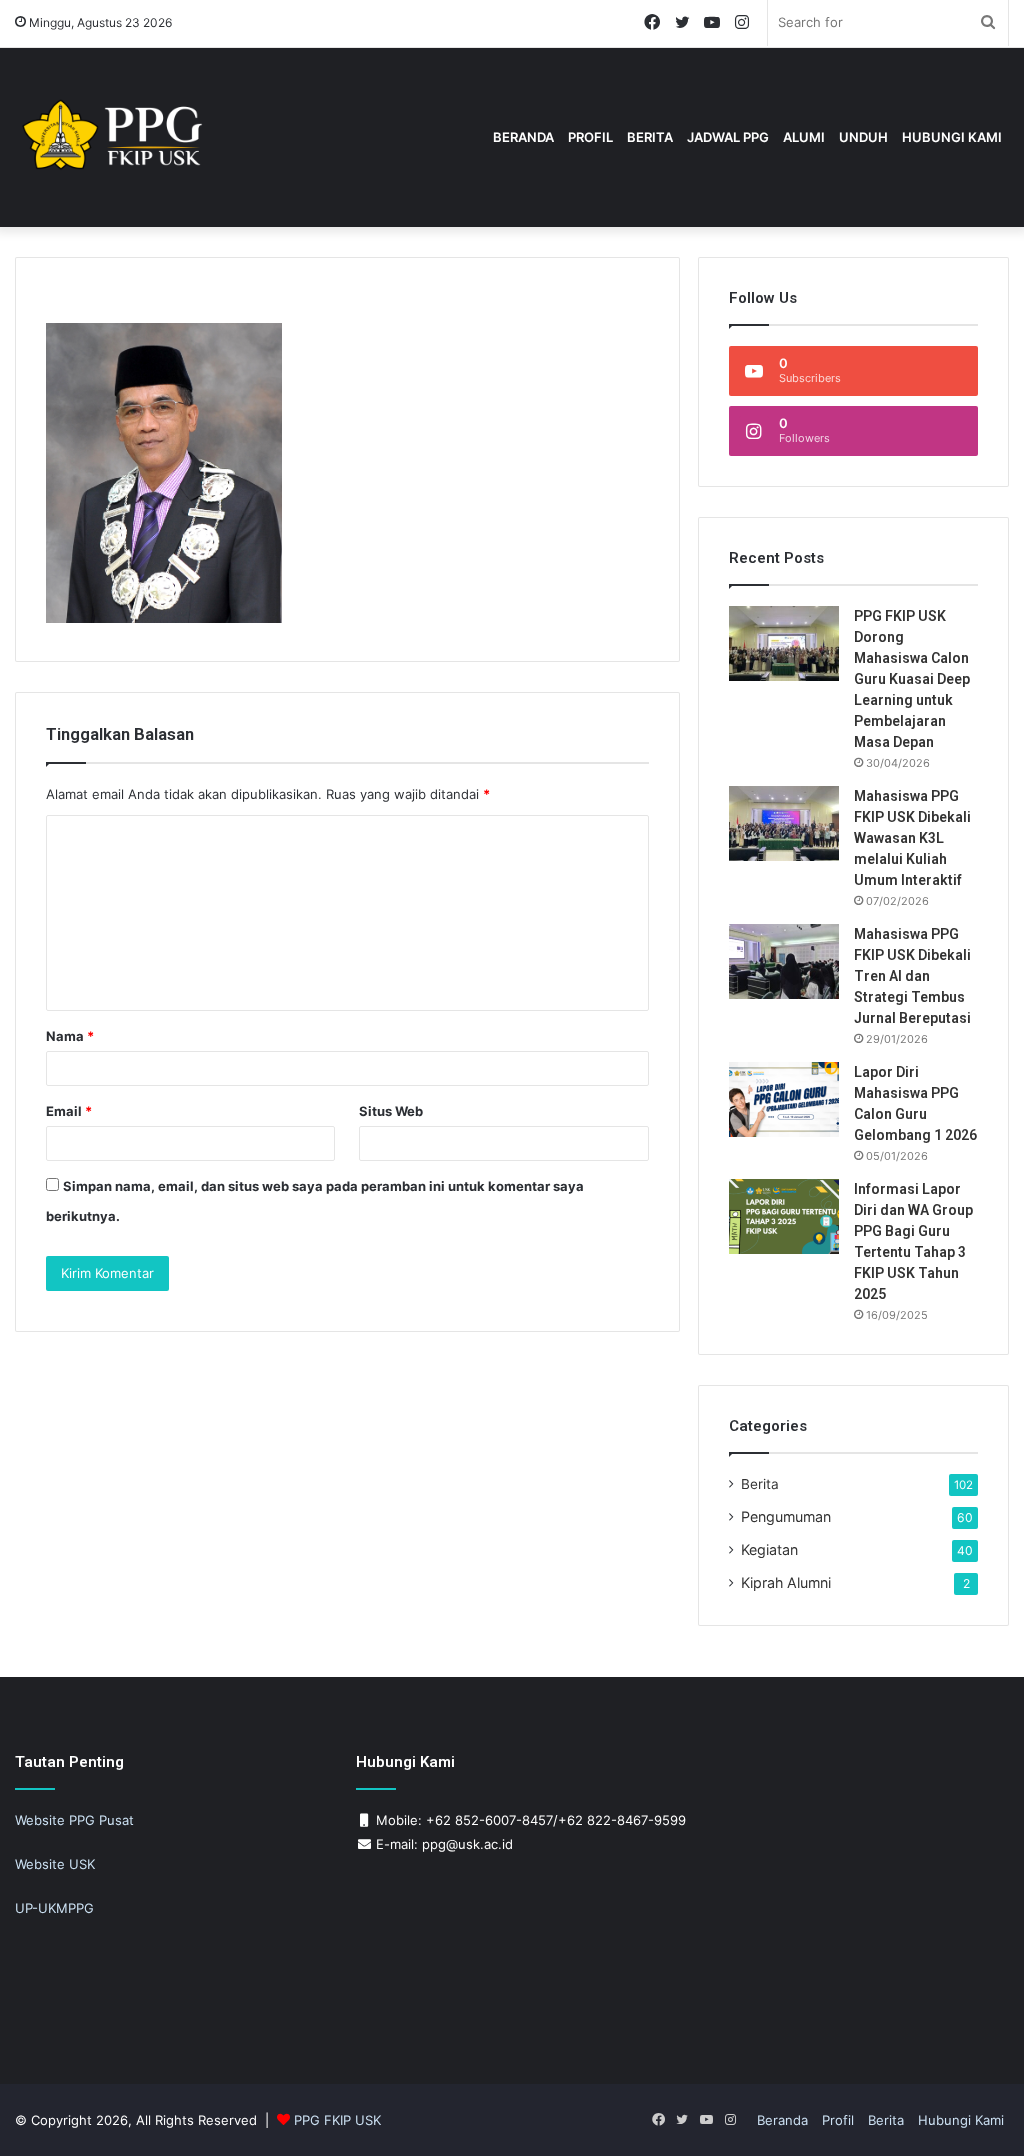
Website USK (55, 1864)
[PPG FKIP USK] (115, 137)
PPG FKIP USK (337, 2120)
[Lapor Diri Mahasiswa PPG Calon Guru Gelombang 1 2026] (784, 1099)
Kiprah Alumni (786, 1582)
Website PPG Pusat (74, 1820)
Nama (70, 1036)
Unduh (863, 137)
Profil (838, 2120)
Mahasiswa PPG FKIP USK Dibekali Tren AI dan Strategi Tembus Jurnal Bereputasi (912, 976)
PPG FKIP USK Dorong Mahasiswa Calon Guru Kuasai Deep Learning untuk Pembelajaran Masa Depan (912, 679)
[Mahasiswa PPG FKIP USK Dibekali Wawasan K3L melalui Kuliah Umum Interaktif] (784, 823)
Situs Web (391, 1111)
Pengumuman (786, 1516)
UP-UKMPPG (54, 1908)
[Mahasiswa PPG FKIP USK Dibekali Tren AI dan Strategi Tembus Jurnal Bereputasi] (784, 961)
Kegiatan (769, 1549)
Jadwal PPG (728, 137)
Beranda (523, 137)
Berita (650, 137)
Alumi (804, 137)
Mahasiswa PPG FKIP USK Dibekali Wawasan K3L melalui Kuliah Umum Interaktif (912, 838)
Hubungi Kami (952, 137)
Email (69, 1111)
